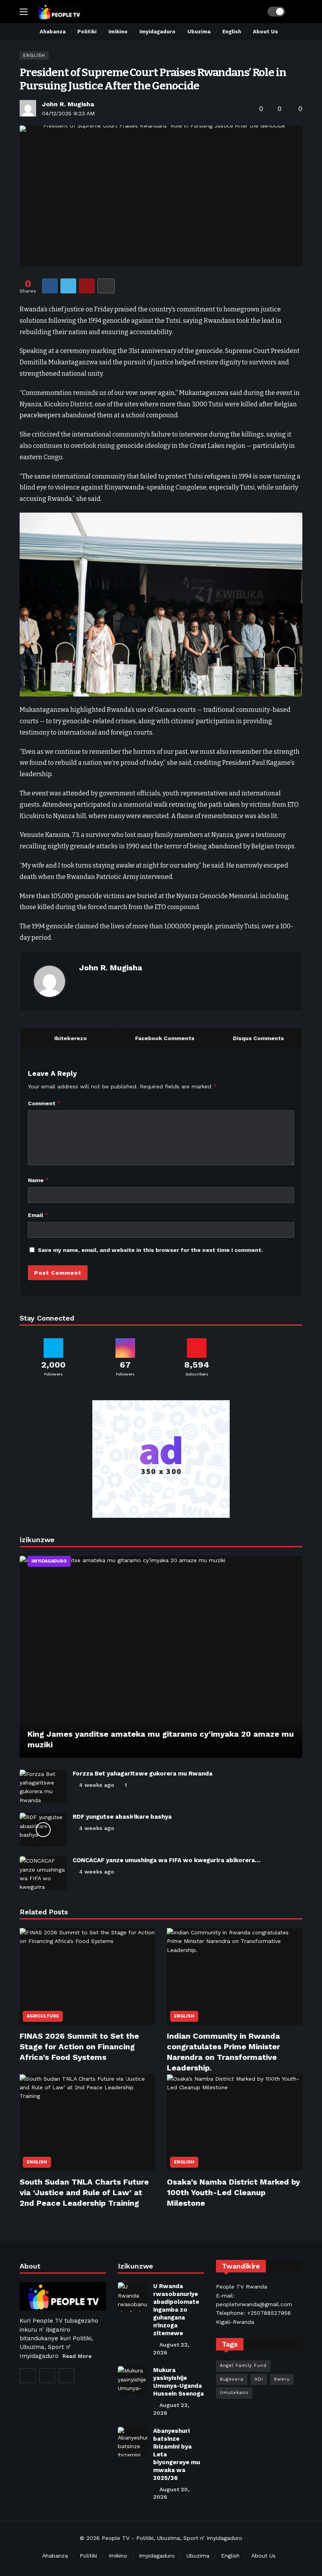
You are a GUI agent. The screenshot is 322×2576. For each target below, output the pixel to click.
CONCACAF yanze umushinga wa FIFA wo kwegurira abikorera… (166, 1860)
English (34, 55)
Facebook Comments (165, 1038)
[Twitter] (27, 2376)
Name (38, 1180)
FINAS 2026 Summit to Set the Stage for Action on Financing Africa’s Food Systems (79, 2047)
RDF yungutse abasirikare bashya (122, 1817)
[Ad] (161, 1459)
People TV (116, 2538)
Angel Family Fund (243, 2366)
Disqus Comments (258, 1038)
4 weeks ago (97, 1785)
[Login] (296, 12)
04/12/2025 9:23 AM (68, 113)
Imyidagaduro (49, 1561)
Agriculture (43, 2016)
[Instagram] (47, 2376)
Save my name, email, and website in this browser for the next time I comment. (150, 1250)
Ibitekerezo (70, 1038)
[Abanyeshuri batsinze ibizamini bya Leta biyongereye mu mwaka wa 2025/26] (133, 2442)
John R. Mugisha (68, 104)
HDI (259, 2379)
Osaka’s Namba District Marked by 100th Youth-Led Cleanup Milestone (233, 2192)
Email (38, 1215)
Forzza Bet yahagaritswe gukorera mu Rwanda (143, 1774)
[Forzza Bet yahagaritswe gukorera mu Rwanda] (43, 1786)
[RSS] (67, 2376)
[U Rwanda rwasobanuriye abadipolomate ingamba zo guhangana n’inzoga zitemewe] (133, 2297)
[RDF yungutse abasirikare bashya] (43, 1830)
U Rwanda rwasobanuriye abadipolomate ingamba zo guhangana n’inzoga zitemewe (176, 2310)
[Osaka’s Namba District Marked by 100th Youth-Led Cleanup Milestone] (235, 2123)
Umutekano (234, 2393)
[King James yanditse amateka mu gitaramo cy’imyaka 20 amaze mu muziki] (161, 1657)
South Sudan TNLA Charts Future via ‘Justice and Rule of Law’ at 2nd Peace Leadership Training (84, 2192)
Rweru (282, 2379)
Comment (44, 1103)
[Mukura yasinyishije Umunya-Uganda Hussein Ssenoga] (133, 2381)
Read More (77, 2356)
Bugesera (232, 2379)
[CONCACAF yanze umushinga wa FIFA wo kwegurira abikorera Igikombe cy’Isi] (43, 1873)
